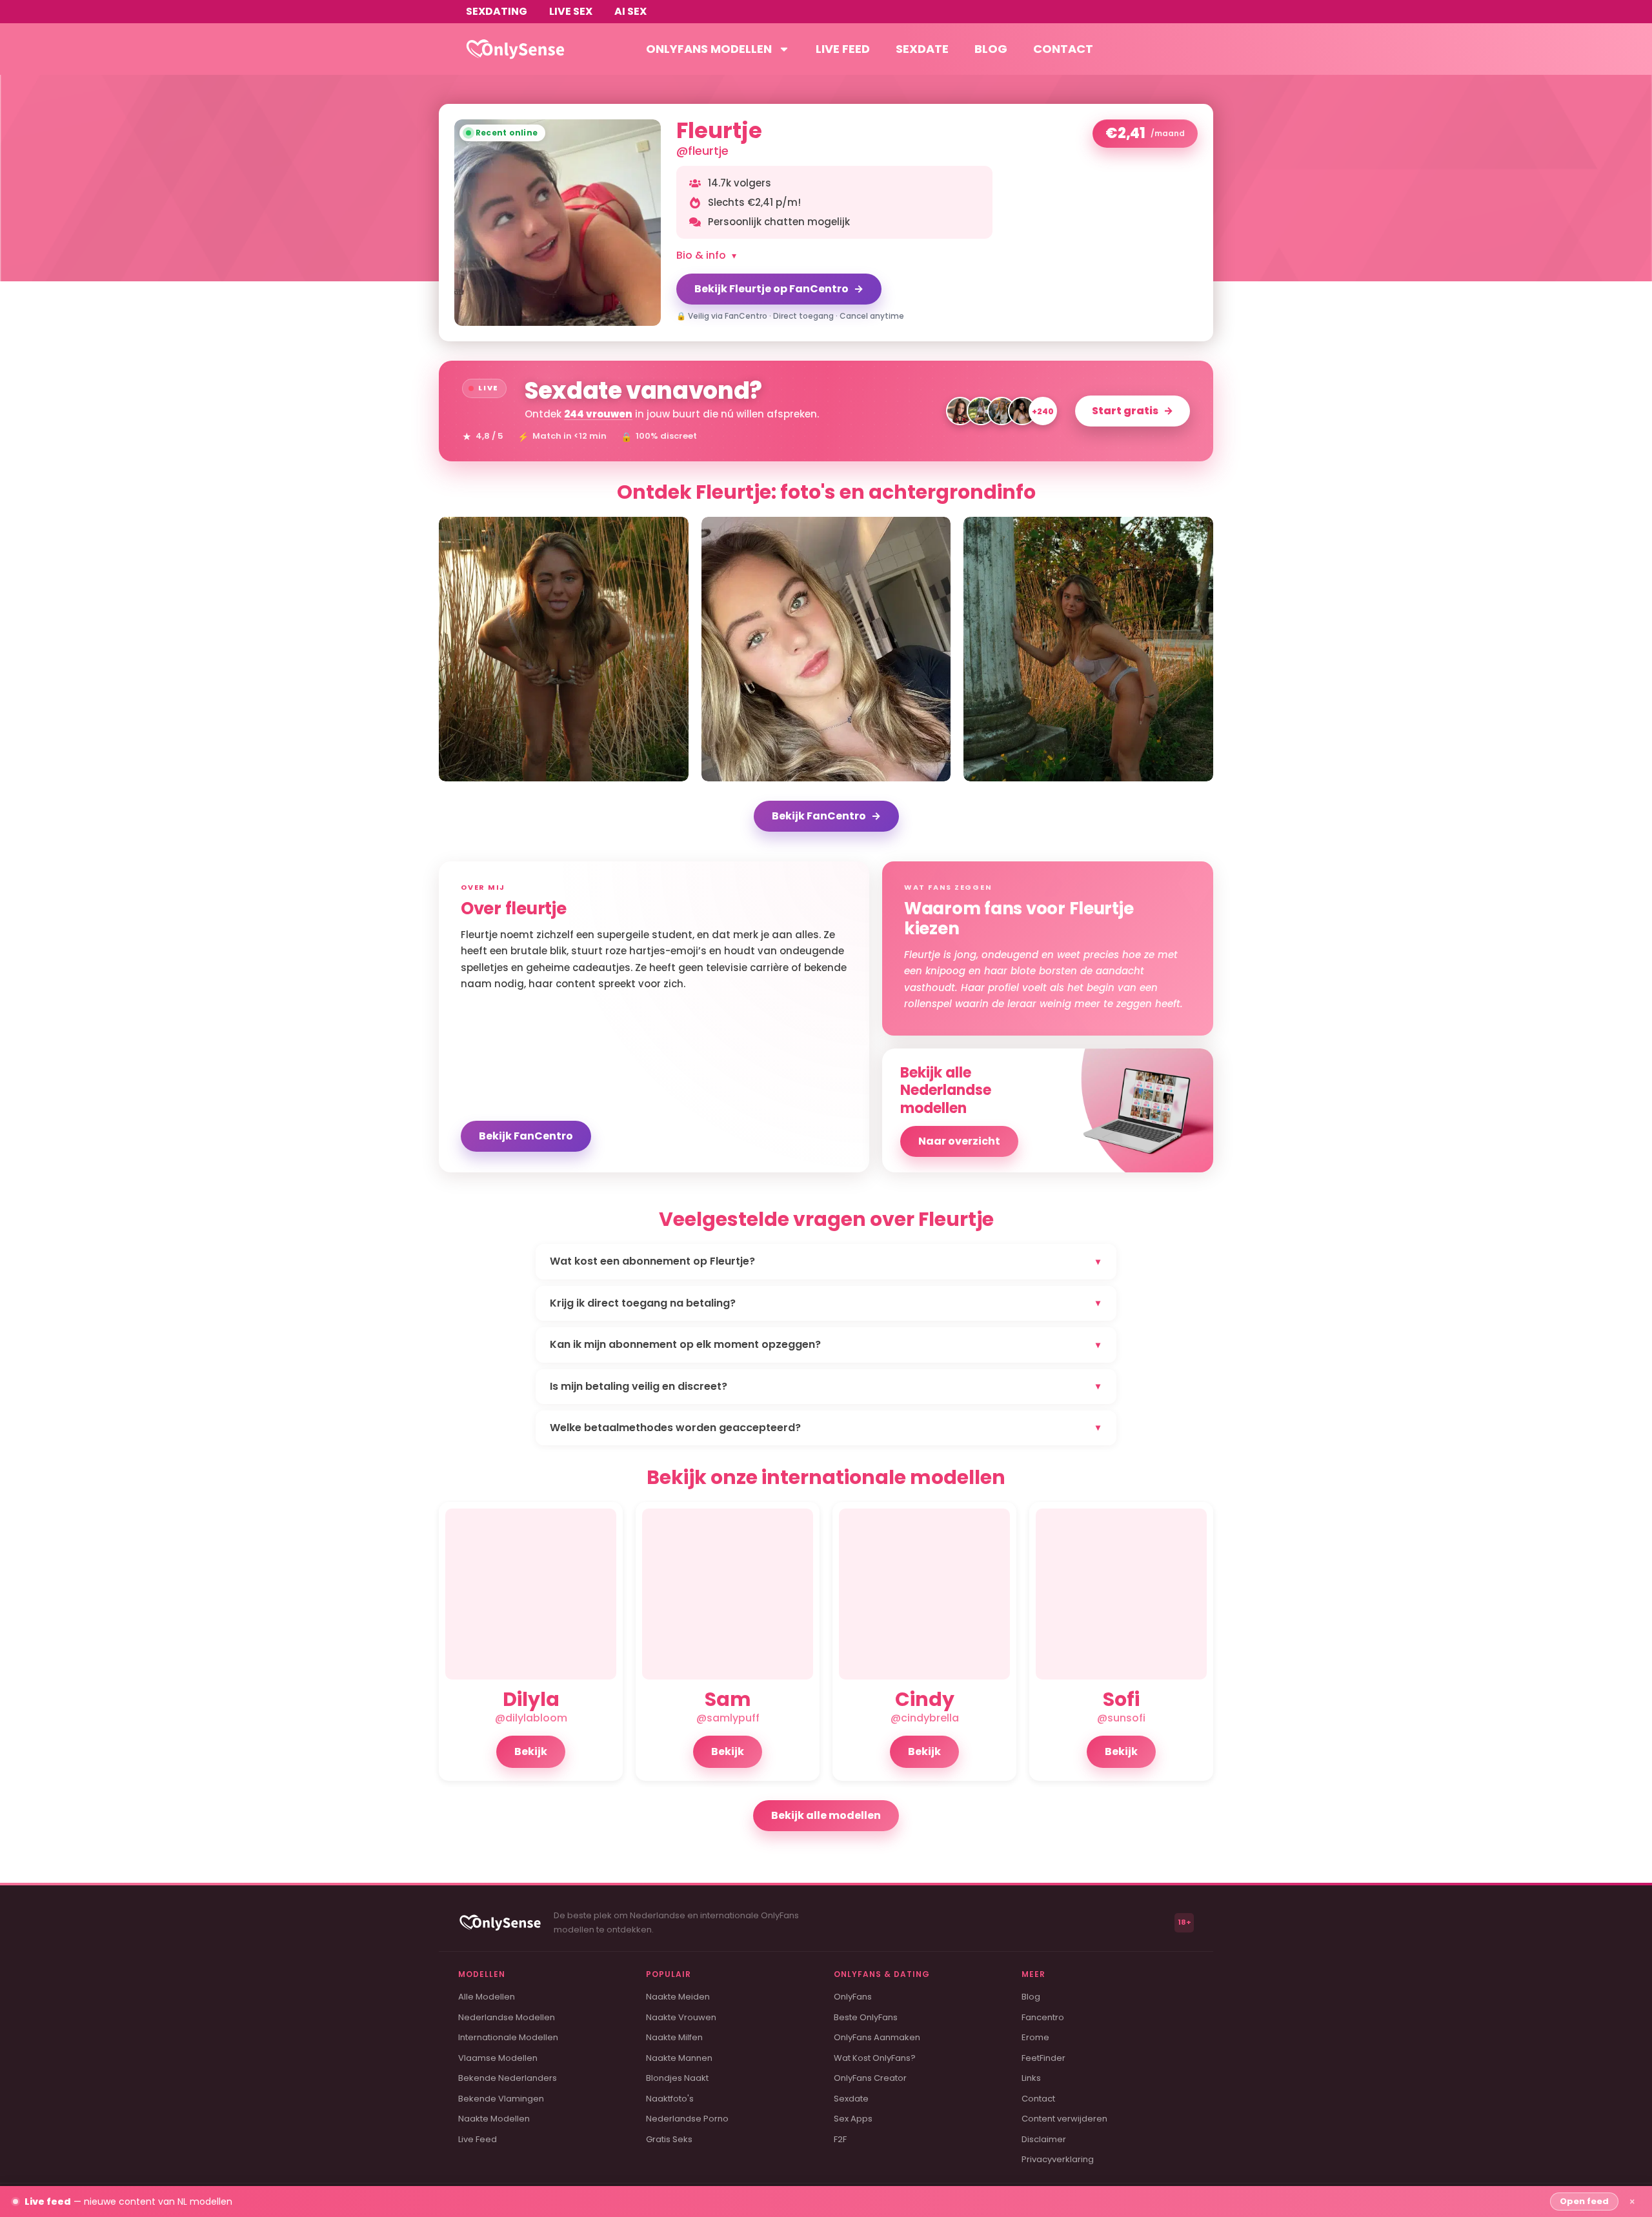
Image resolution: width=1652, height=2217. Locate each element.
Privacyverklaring (1058, 2159)
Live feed (843, 49)
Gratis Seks (669, 2139)
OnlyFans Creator (870, 2078)
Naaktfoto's (670, 2099)
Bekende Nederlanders (508, 2078)
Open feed (1584, 2201)
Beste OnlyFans (866, 2017)
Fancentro (1043, 2017)
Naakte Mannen (679, 2058)
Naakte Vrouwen (681, 2017)
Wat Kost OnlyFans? (875, 2058)
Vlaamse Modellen (498, 2058)
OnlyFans (853, 1997)
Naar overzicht (959, 1141)
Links (1031, 2078)
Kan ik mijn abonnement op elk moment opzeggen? (825, 1344)
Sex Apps (853, 2119)
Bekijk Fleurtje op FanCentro (779, 289)
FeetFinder (1043, 2058)
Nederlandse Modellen (507, 2017)
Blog (991, 49)
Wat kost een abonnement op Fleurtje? (825, 1261)
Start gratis (1133, 411)
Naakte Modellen (494, 2119)
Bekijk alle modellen (826, 1815)
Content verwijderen (1064, 2119)
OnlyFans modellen (709, 49)
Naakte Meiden (678, 1997)
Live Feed (478, 2139)
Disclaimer (1044, 2139)
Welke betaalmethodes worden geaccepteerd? (825, 1428)
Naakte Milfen (674, 2037)
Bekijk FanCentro (826, 816)
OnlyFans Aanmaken (877, 2037)
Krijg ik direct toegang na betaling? (825, 1303)
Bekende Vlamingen (501, 2099)
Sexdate (922, 49)
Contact (1063, 49)
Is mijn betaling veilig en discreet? (825, 1386)
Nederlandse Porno (687, 2119)
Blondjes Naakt (677, 2078)
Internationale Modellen (508, 2037)
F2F (840, 2139)
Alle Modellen (487, 1997)
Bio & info (706, 255)
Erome (1035, 2037)
